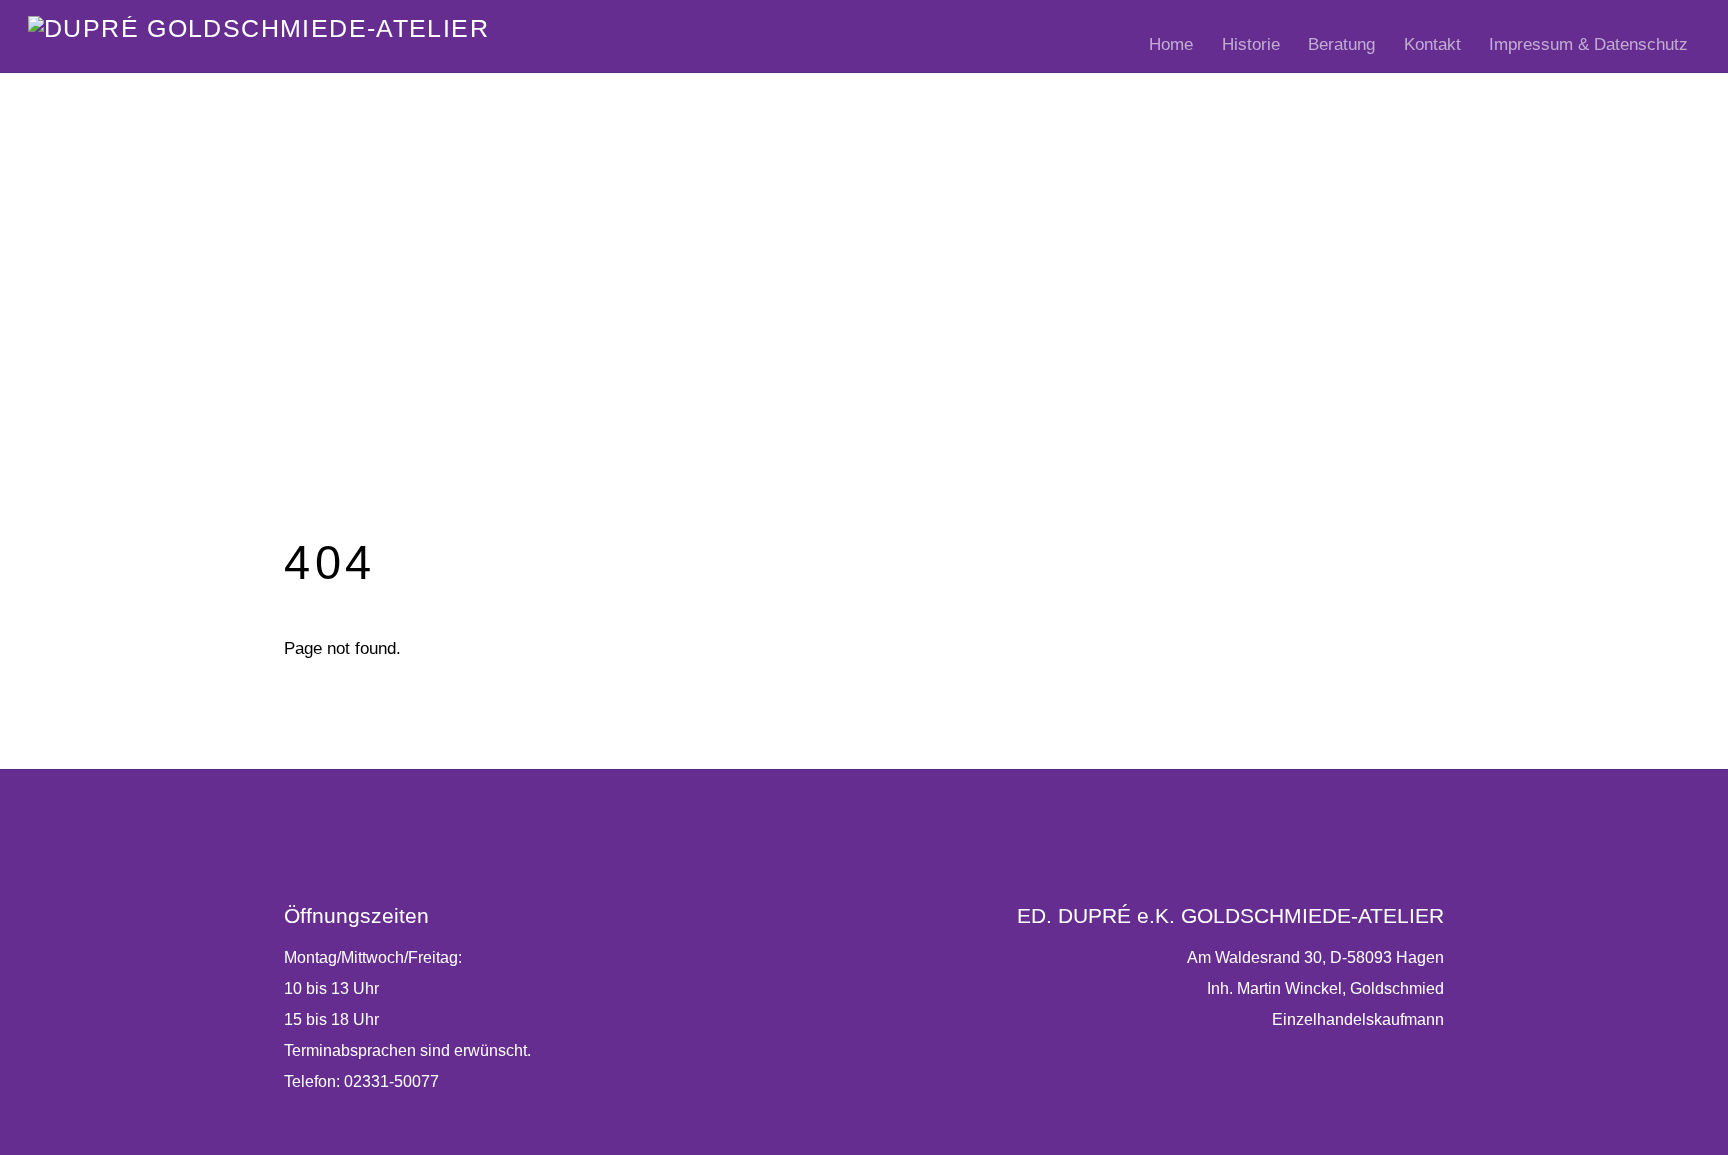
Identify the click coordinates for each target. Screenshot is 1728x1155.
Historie (1251, 44)
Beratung (1341, 44)
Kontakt (1432, 44)
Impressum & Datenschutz (1588, 44)
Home (1171, 44)
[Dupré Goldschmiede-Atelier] (258, 28)
